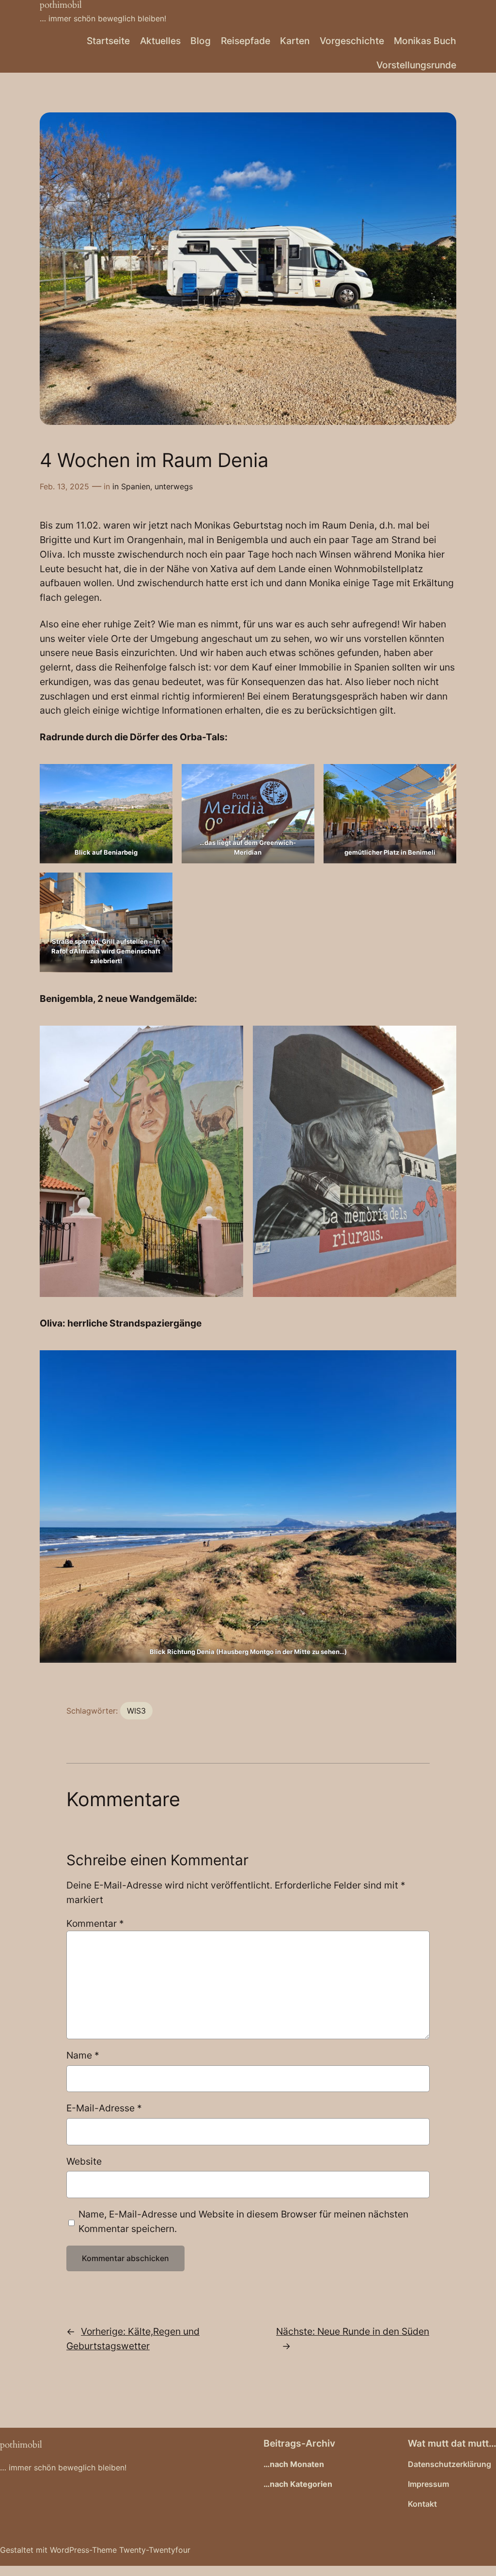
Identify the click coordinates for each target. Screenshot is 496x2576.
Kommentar (95, 1923)
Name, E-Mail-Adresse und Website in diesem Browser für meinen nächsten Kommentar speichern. (243, 2221)
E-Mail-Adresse (104, 2108)
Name (83, 2055)
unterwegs (174, 486)
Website (84, 2161)
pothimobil (21, 2445)
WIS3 (136, 1711)
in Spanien (131, 486)
